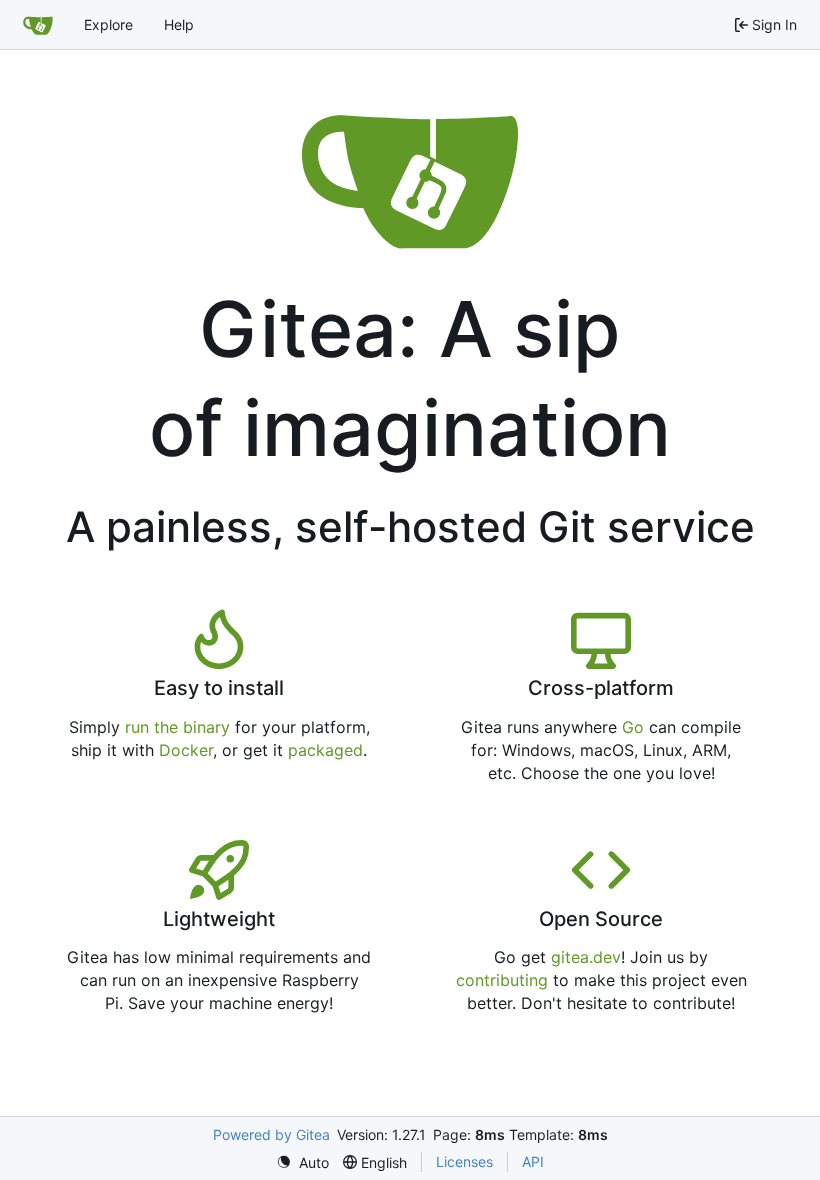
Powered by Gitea (271, 1134)
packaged (325, 750)
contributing (502, 980)
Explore (108, 24)
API (533, 1161)
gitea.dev (586, 957)
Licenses (464, 1161)
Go (633, 727)
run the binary (177, 727)
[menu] (302, 1162)
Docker (186, 750)
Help (179, 24)
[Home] (38, 25)
